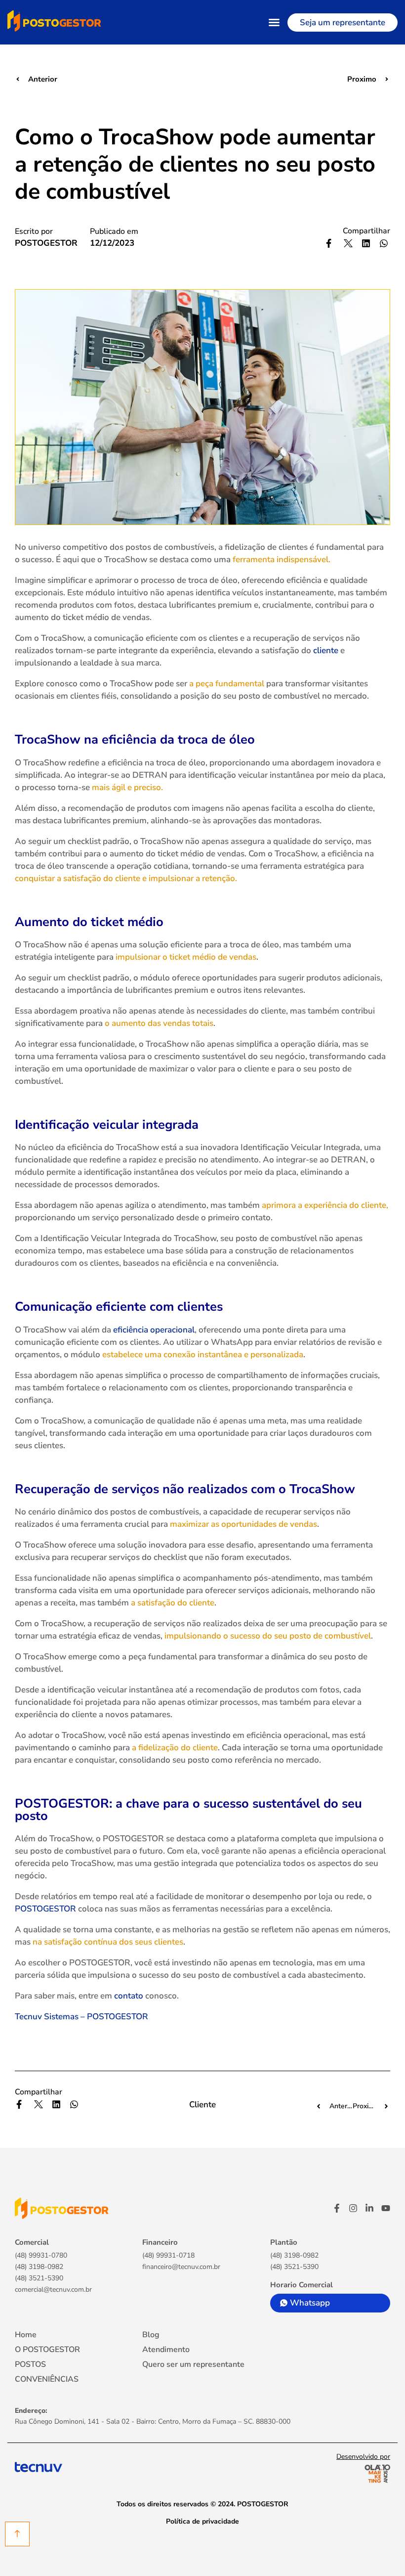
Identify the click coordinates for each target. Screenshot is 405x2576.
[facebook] (337, 2208)
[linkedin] (369, 2208)
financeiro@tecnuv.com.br (181, 2267)
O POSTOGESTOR (47, 2350)
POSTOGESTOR (45, 1909)
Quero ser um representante (193, 2364)
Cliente (202, 2105)
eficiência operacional (154, 1330)
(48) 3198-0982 (39, 2267)
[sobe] (17, 2534)
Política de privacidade (202, 2521)
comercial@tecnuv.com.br (53, 2290)
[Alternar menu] (274, 22)
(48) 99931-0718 (168, 2256)
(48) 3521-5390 (39, 2278)
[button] (331, 243)
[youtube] (386, 2208)
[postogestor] (62, 2208)
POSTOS (30, 2364)
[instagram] (353, 2208)
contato (129, 1996)
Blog (151, 2335)
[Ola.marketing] (372, 2474)
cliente (326, 650)
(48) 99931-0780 (41, 2256)
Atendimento (166, 2350)
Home (26, 2335)
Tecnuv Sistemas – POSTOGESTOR (81, 2017)
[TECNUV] (39, 2466)
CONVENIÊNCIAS (47, 2379)
